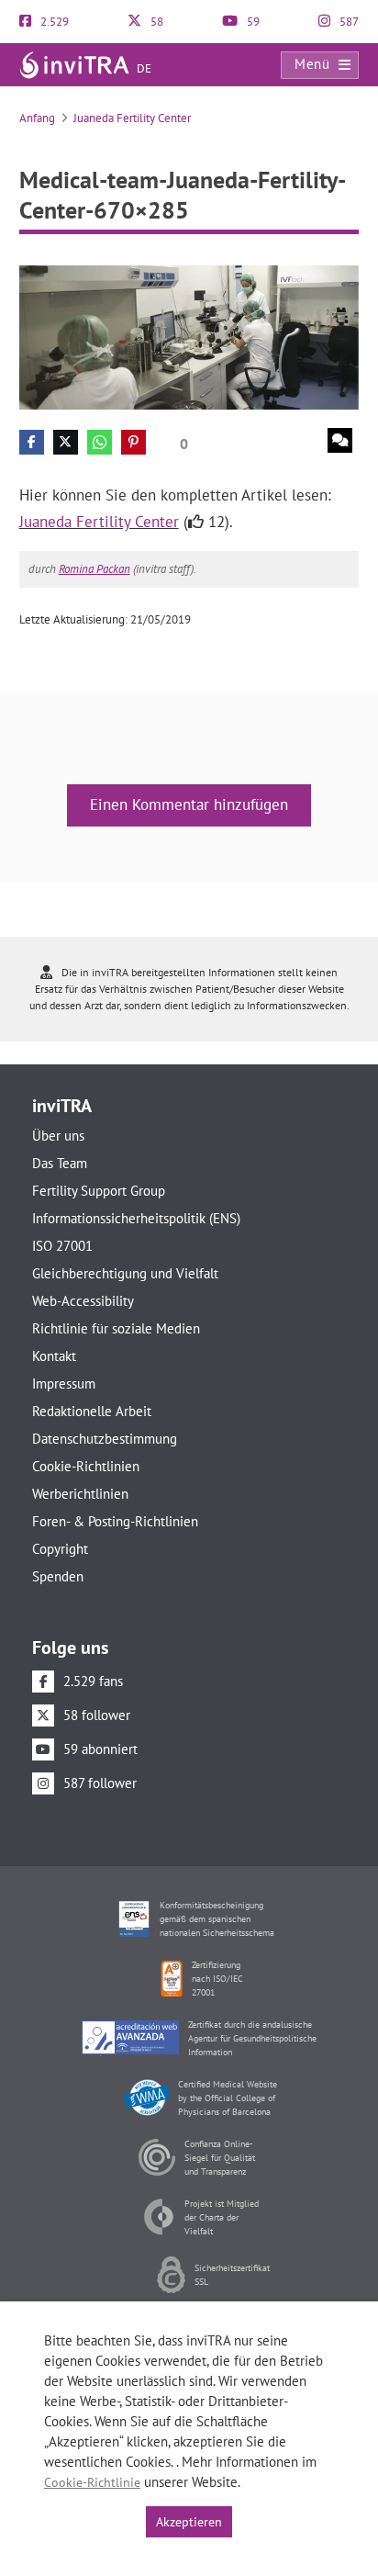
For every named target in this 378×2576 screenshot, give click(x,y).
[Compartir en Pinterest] (133, 442)
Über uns (58, 1136)
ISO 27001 (62, 1246)
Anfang (37, 118)
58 (156, 22)
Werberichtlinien (80, 1494)
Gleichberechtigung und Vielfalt (125, 1273)
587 (348, 22)
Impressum (64, 1384)
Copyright (60, 1549)
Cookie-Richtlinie (92, 2482)
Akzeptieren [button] (189, 2522)
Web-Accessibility (83, 1301)
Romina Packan (94, 569)
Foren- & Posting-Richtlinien (115, 1521)
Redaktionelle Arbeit (92, 1411)
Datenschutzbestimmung (105, 1439)
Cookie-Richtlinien (86, 1466)
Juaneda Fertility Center (132, 118)
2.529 (53, 22)
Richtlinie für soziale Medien (116, 1328)
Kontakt (54, 1356)
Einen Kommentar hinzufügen (189, 804)
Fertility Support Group (99, 1191)
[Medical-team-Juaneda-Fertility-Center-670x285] (189, 337)
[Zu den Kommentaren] (340, 440)
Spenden (58, 1576)
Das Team (60, 1163)
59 (252, 22)
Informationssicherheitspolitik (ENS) (136, 1218)
